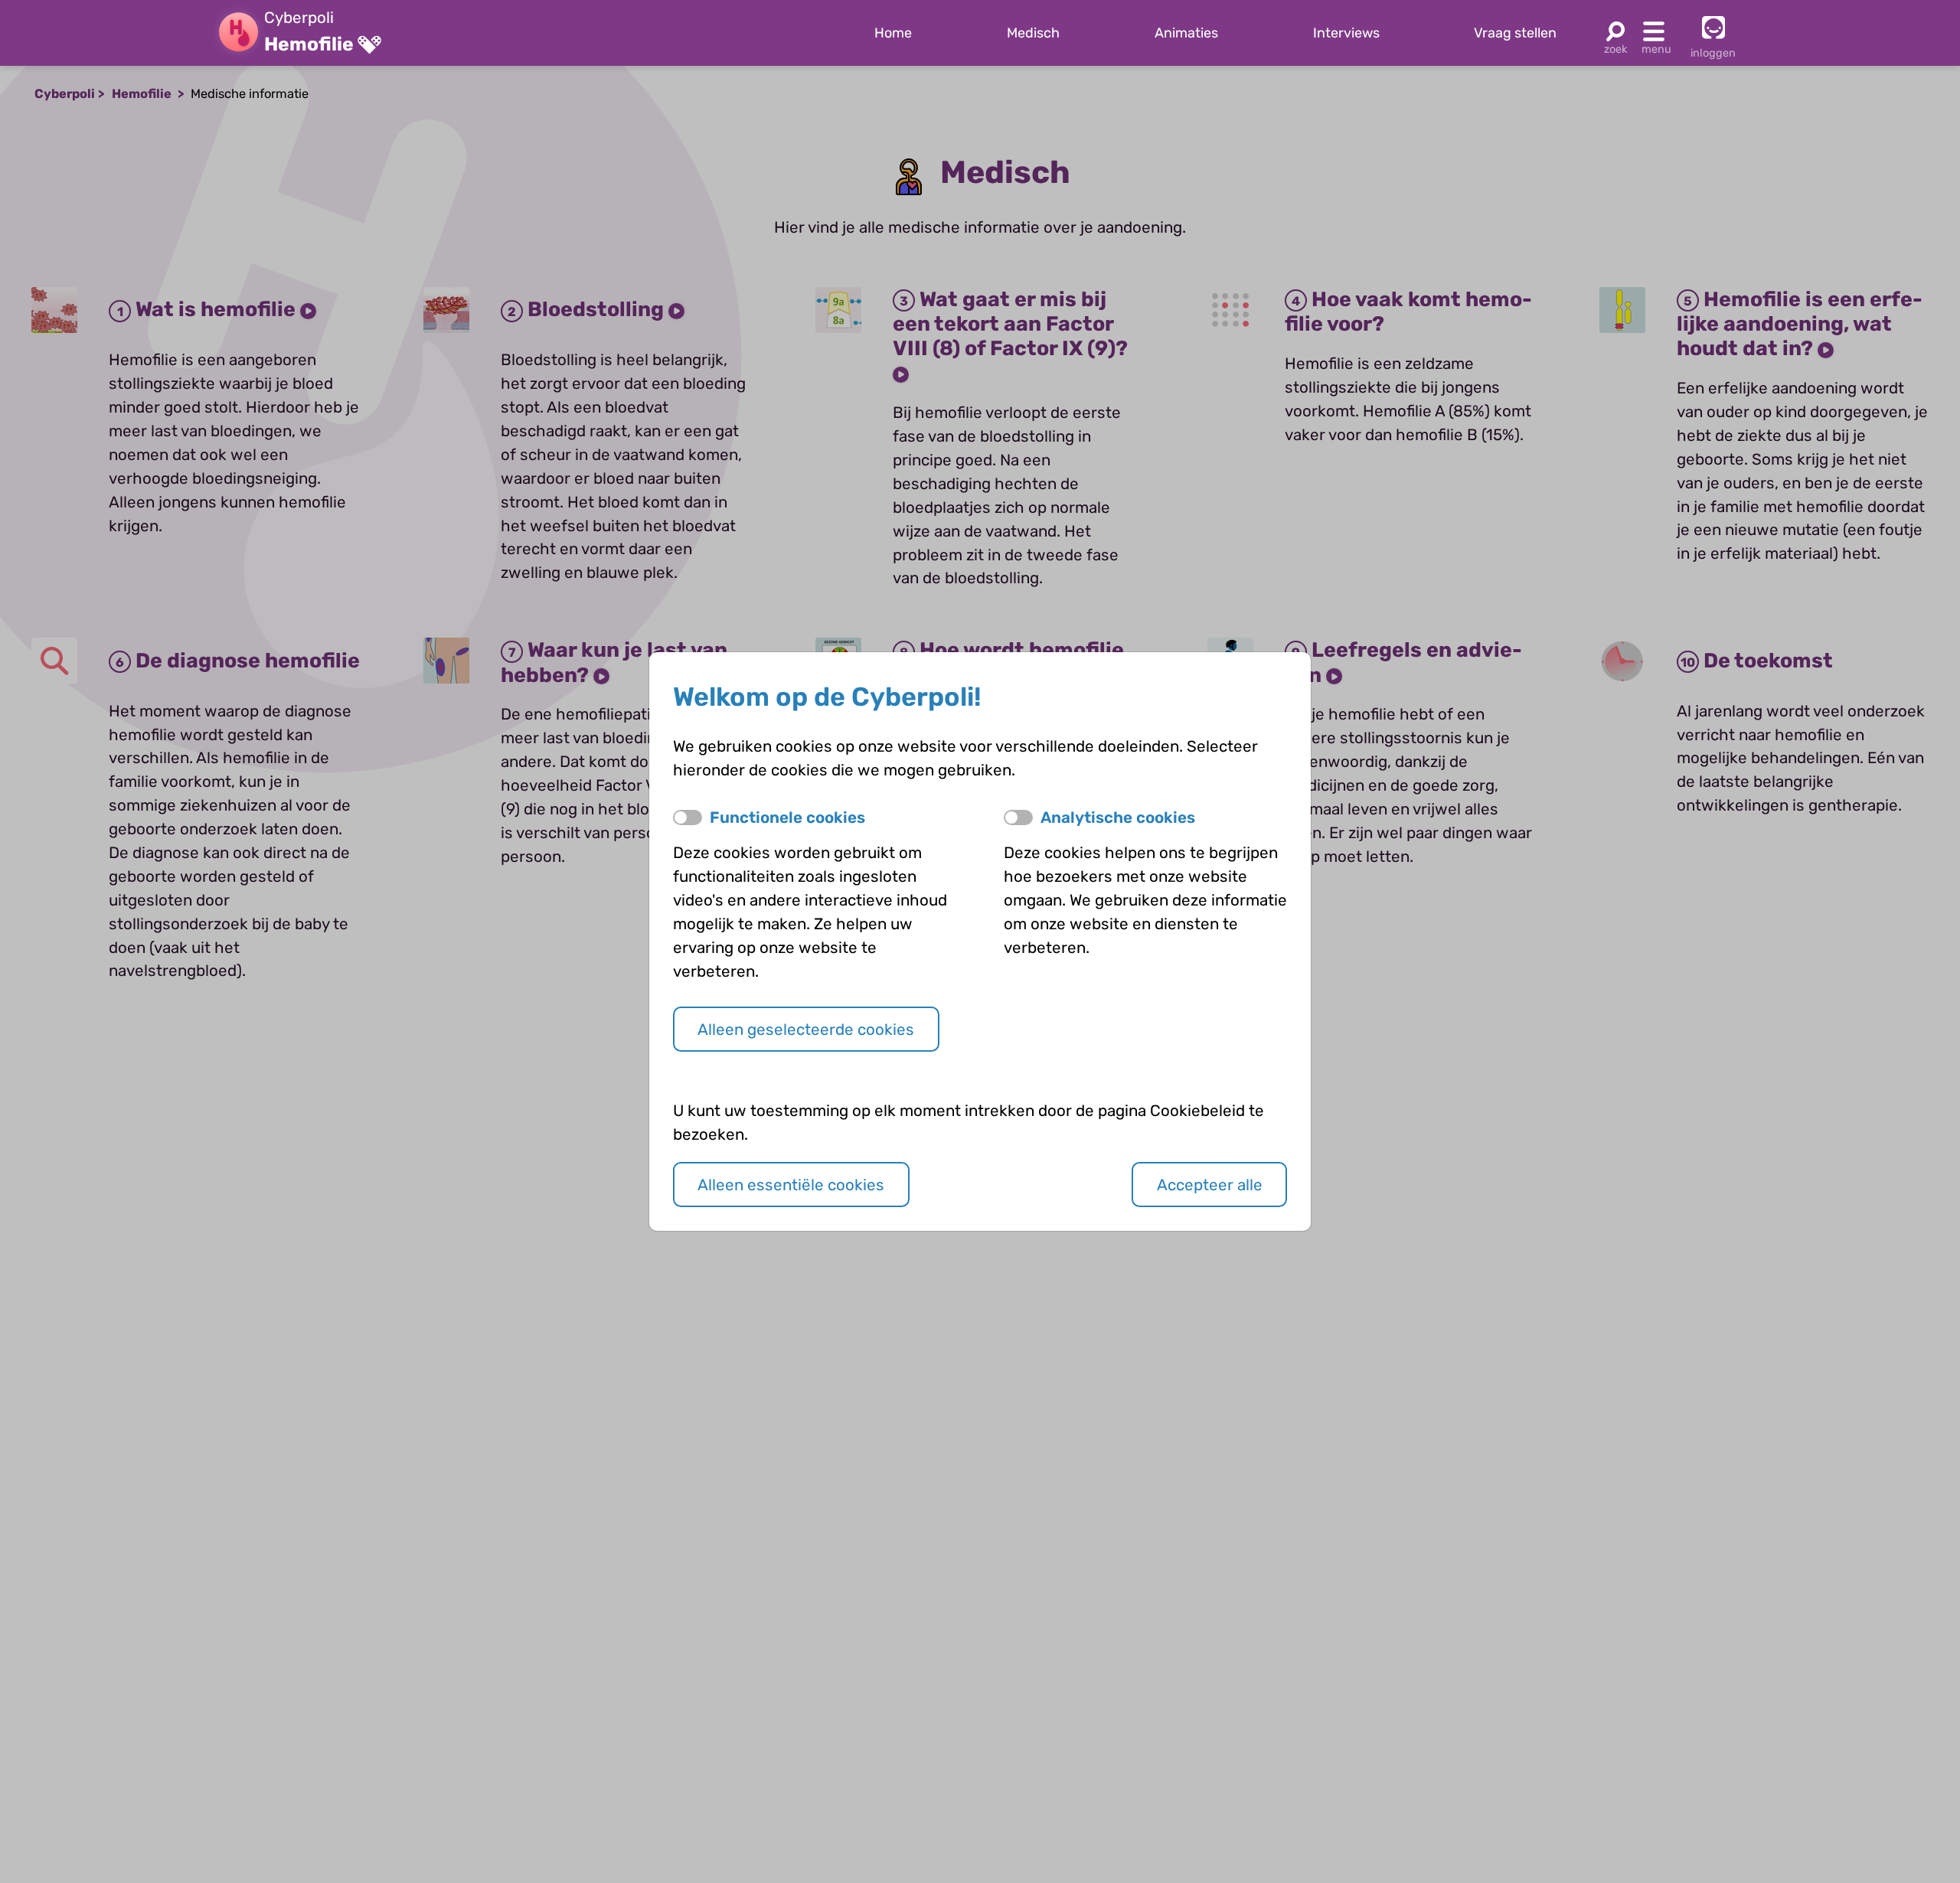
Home (893, 33)
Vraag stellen (1515, 33)
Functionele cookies (787, 817)
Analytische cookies (1118, 817)
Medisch (1033, 33)
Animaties (1186, 33)
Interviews (1346, 33)
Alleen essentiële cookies (791, 1185)
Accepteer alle (1210, 1185)
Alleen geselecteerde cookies (806, 1030)
